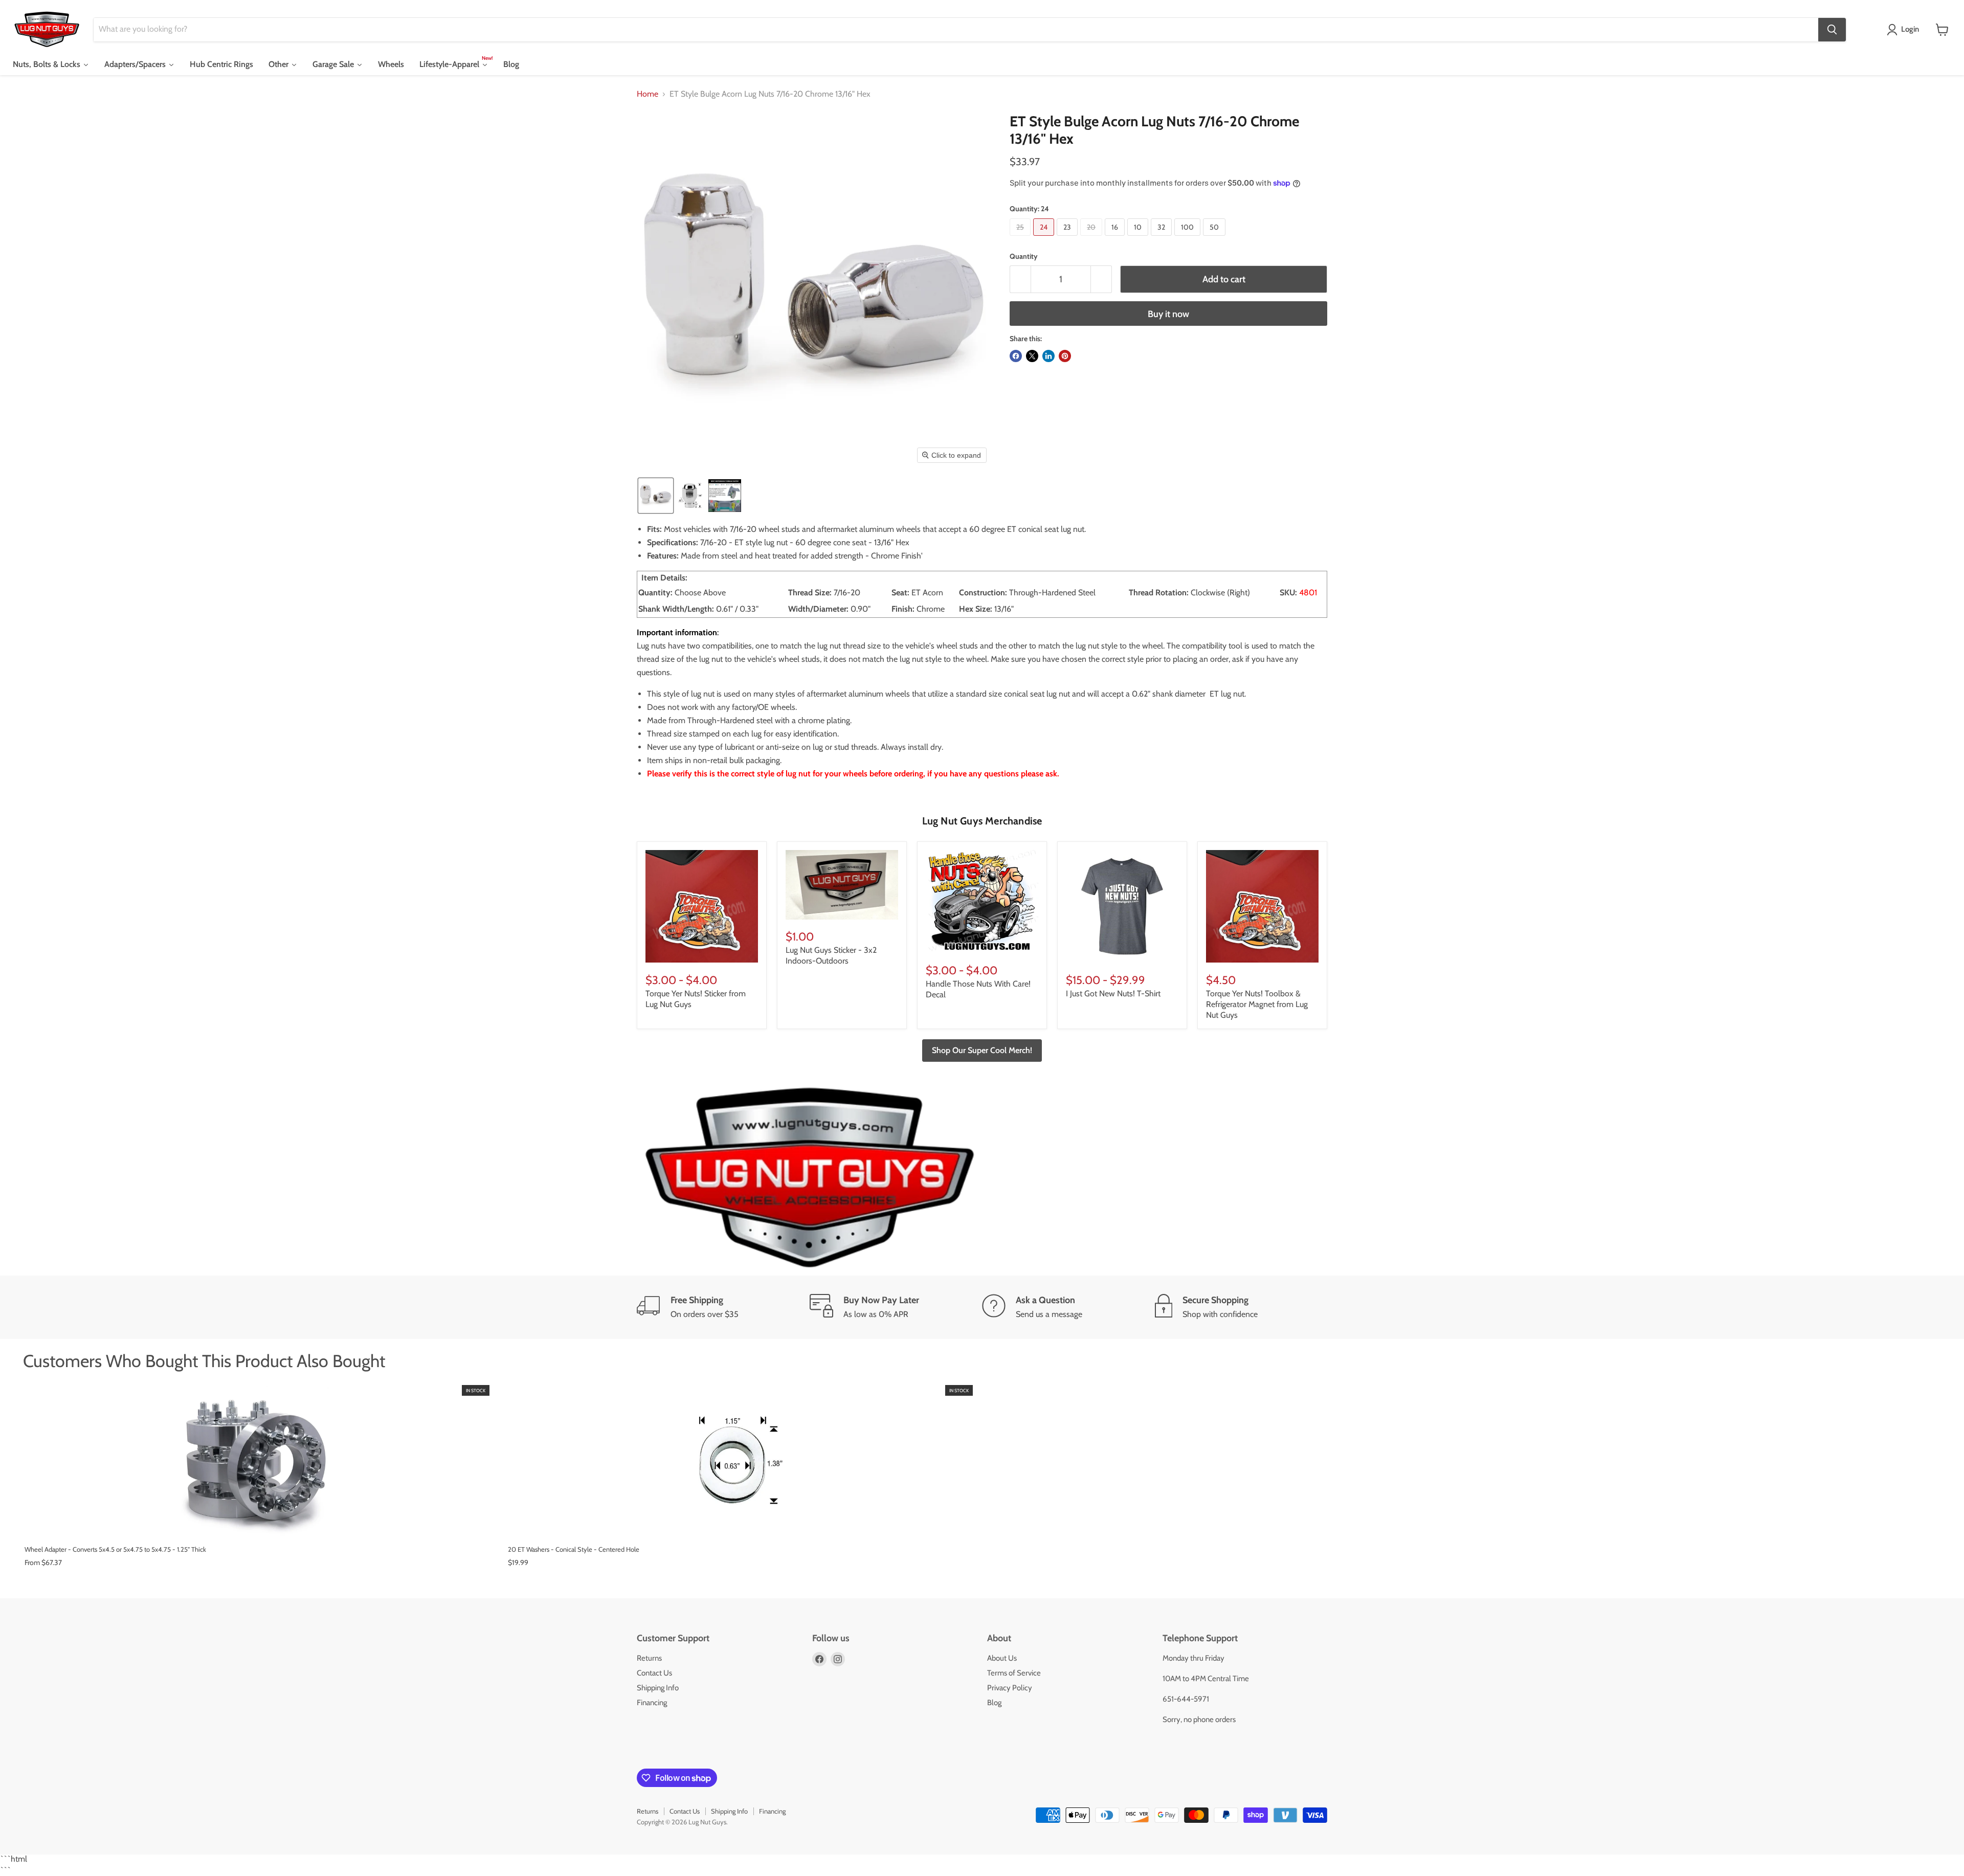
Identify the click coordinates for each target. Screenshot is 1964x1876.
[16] (1116, 238)
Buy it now (1168, 314)
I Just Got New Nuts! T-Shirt (1113, 993)
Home (648, 94)
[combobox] (956, 30)
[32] (1163, 238)
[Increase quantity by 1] (1101, 280)
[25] (1021, 238)
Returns (649, 1658)
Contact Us (654, 1673)
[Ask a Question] (1068, 1307)
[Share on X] (1032, 356)
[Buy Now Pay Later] (896, 1307)
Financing (652, 1703)
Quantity (1024, 256)
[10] (1139, 238)
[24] (1045, 238)
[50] (1215, 238)
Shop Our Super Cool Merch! (982, 1050)
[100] (1189, 238)
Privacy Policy (1010, 1688)
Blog (994, 1703)
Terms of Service (1014, 1673)
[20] (1092, 238)
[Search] (1832, 30)
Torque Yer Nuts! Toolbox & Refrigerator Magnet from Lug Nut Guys (1257, 1004)
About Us (1002, 1658)
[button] (1905, 30)
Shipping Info (658, 1688)
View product (257, 1526)
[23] (1068, 238)
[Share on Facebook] (1016, 356)
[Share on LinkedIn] (1048, 356)
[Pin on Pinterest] (1065, 356)
